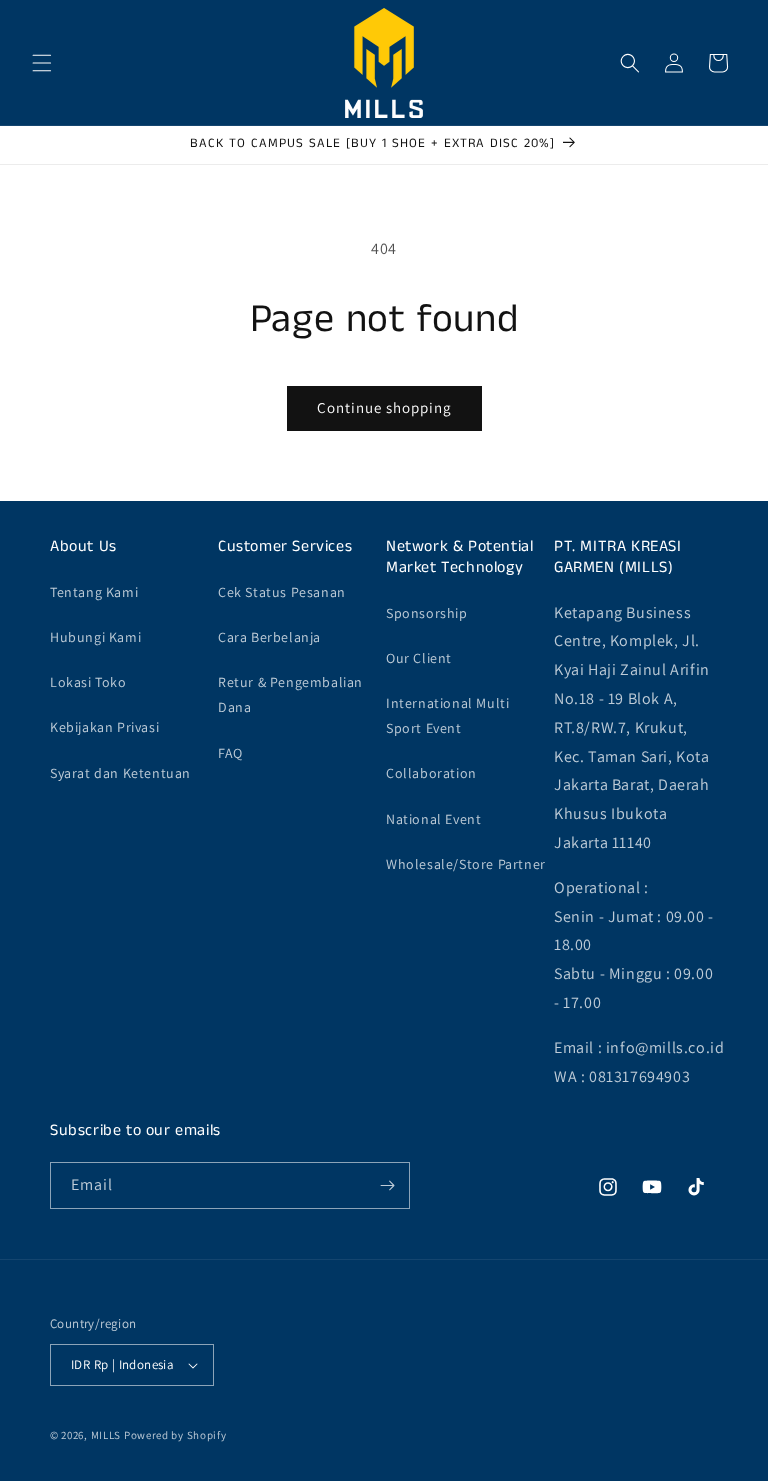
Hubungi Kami (95, 637)
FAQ (230, 753)
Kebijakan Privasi (104, 727)
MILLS (106, 1435)
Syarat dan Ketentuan (120, 773)
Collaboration (431, 773)
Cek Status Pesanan (282, 592)
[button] (42, 63)
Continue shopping (384, 407)
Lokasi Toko (88, 682)
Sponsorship (427, 613)
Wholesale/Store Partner (466, 864)
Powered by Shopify (175, 1435)
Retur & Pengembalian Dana (290, 694)
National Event (433, 819)
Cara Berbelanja (269, 637)
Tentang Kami (94, 592)
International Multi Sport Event (447, 715)
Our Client (419, 658)
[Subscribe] (387, 1185)
